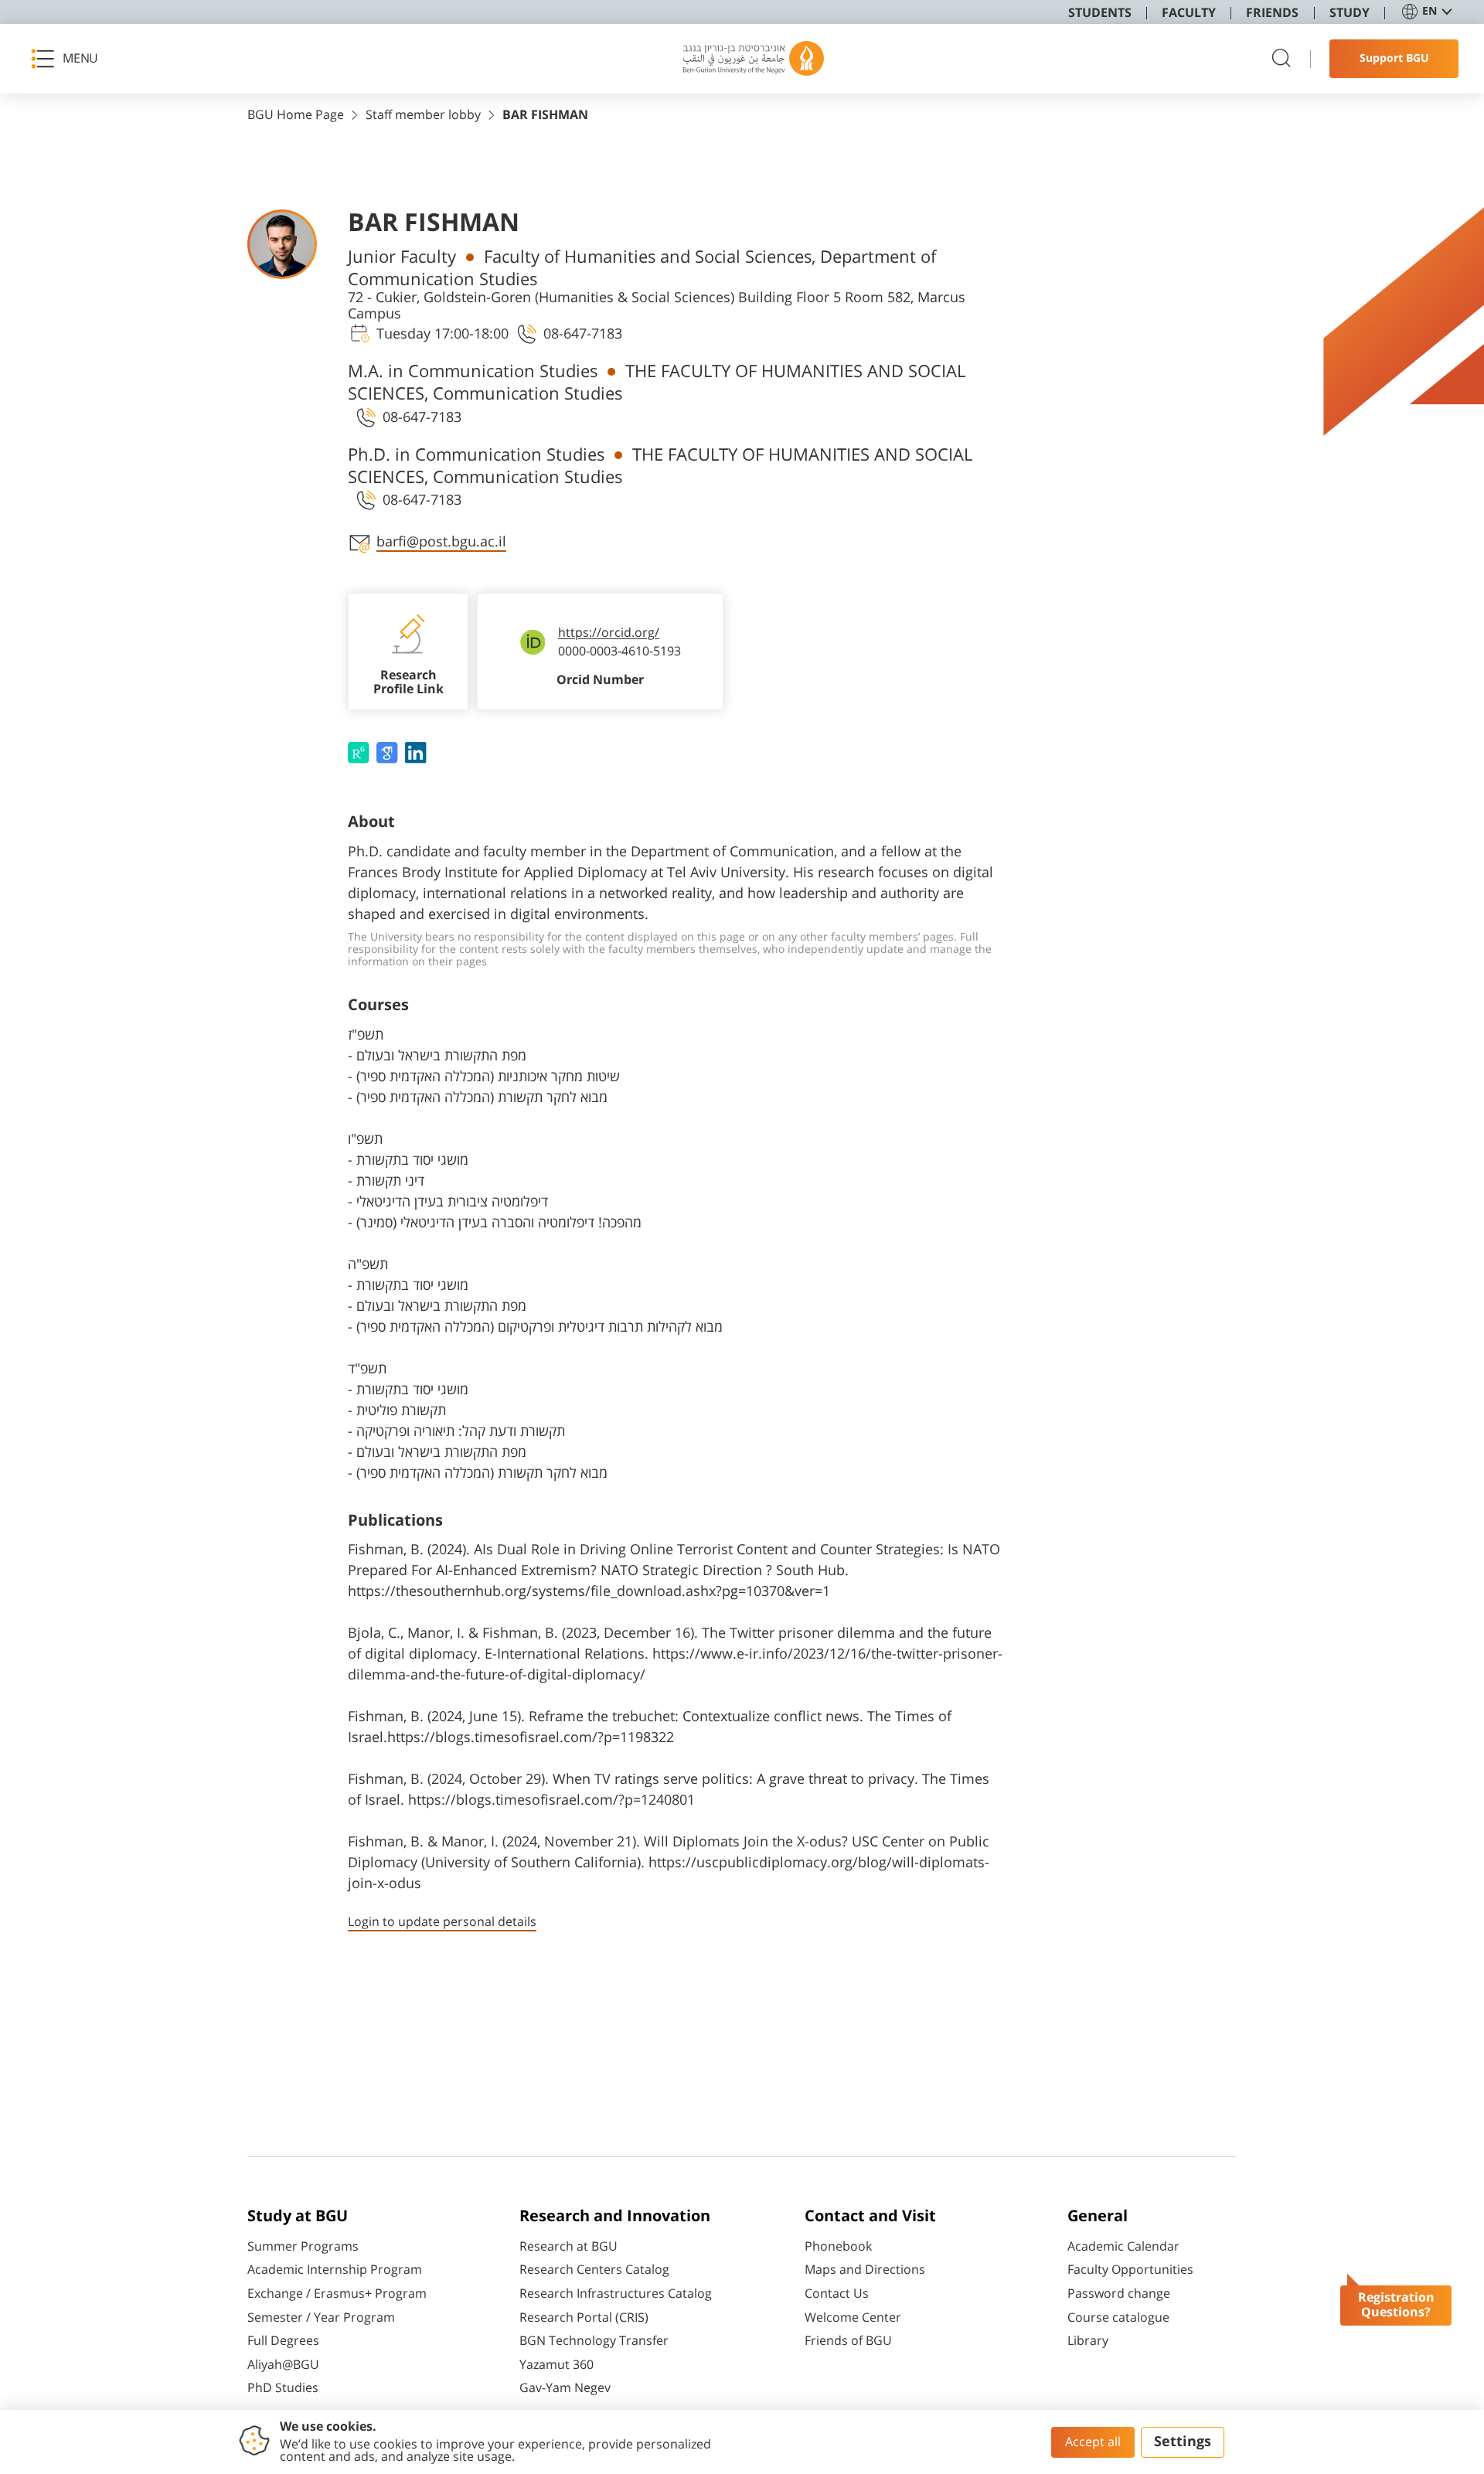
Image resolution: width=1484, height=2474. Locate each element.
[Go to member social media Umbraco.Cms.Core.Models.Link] (361, 753)
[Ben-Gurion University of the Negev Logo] (754, 59)
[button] (70, 59)
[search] (1281, 59)
